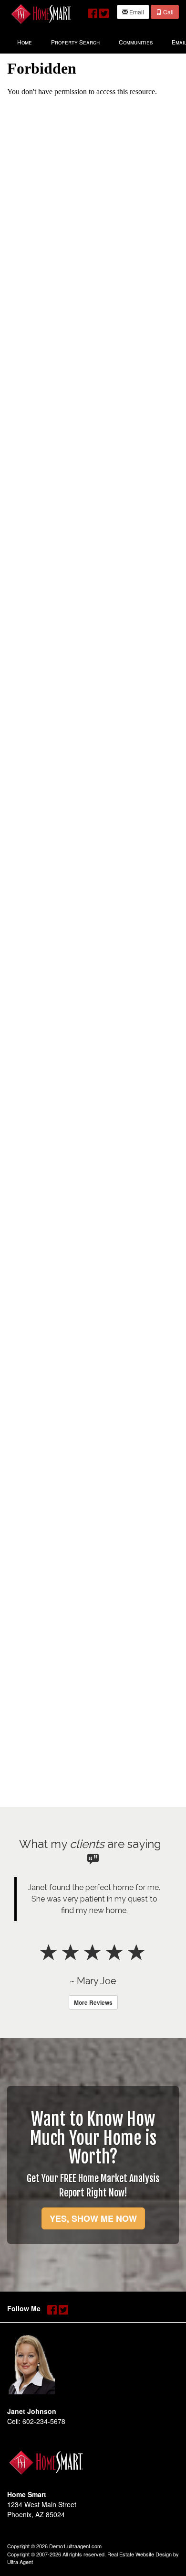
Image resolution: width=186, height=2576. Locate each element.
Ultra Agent (20, 2562)
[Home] (41, 13)
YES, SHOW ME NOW (93, 2218)
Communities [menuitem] (136, 42)
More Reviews (93, 2002)
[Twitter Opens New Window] (104, 11)
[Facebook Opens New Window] (93, 11)
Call (168, 12)
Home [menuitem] (25, 42)
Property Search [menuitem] (75, 42)
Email (136, 12)
